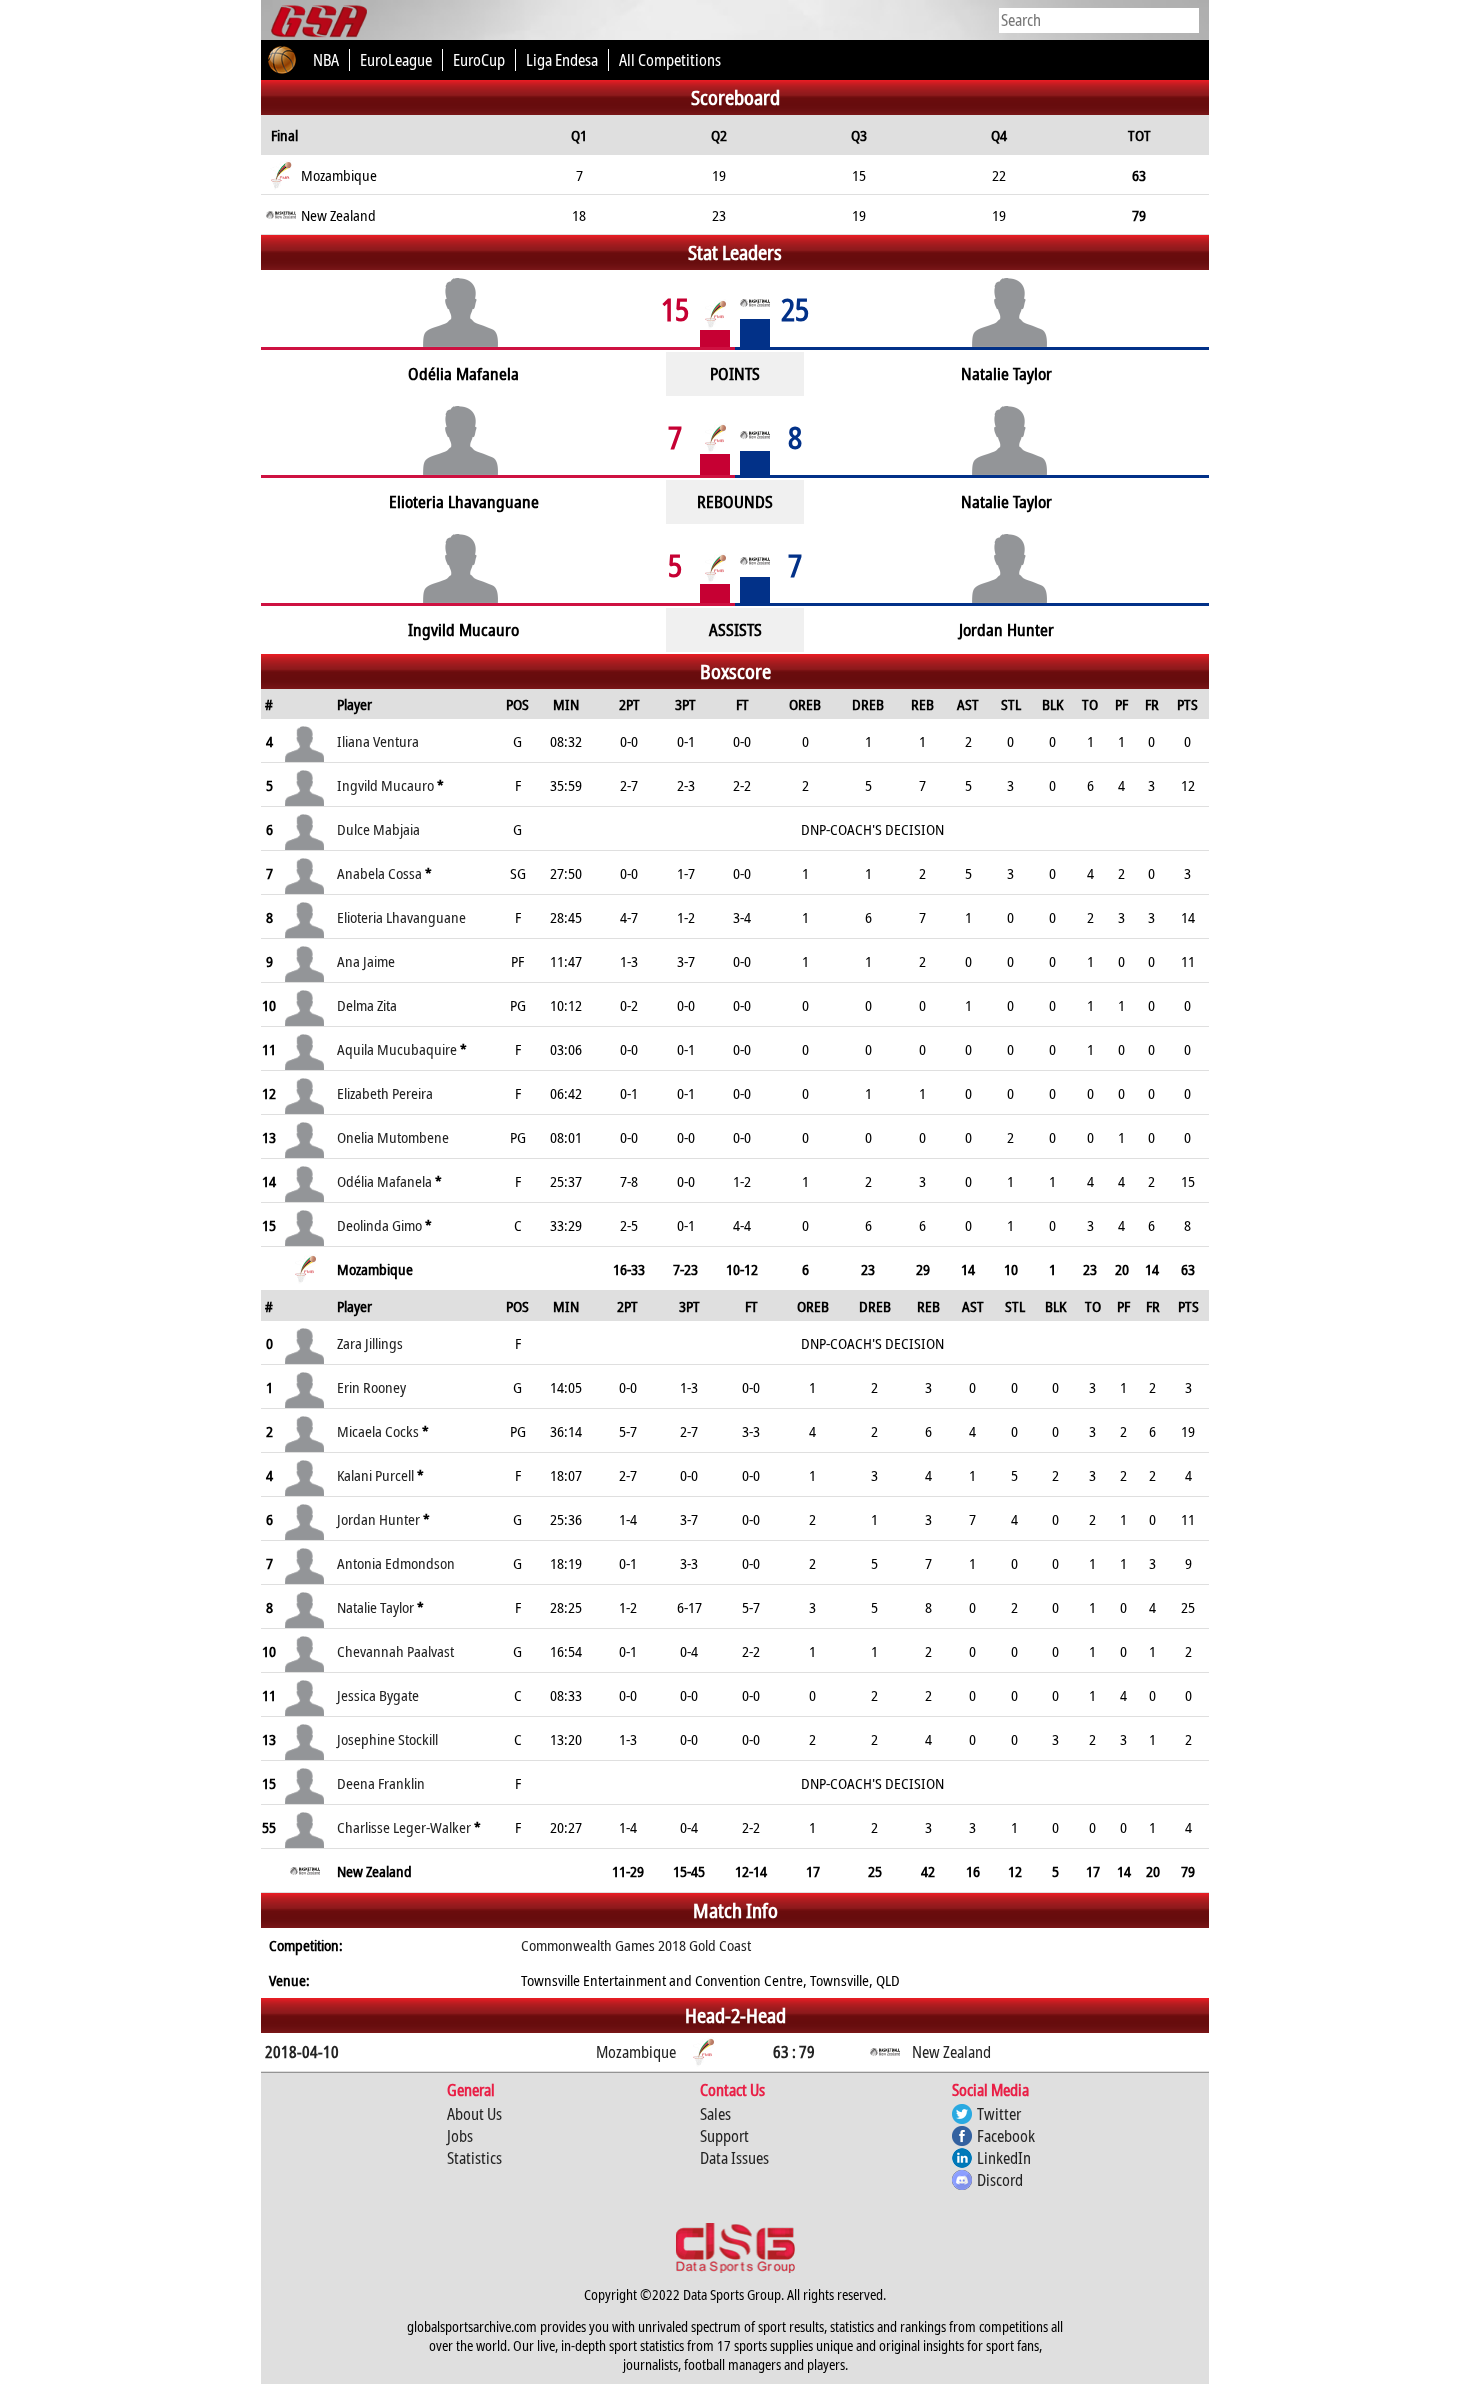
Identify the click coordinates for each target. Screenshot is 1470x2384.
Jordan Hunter (378, 1519)
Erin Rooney (371, 1387)
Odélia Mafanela (384, 1181)
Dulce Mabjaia (378, 829)
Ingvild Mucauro (385, 785)
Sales (715, 2114)
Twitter (999, 2114)
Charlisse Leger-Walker (404, 1827)
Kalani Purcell (375, 1475)
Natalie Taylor (375, 1607)
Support (724, 2136)
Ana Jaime (366, 961)
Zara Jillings (370, 1343)
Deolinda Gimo (379, 1225)
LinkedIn (1004, 2158)
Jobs (460, 2136)
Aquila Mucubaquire (397, 1049)
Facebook (1006, 2136)
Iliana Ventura (378, 741)
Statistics (474, 2158)
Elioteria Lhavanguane (401, 917)
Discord (1000, 2180)
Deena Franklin (381, 1783)
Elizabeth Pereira (385, 1093)
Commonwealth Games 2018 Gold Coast (636, 1945)
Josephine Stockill (387, 1739)
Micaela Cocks (378, 1431)
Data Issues (734, 2158)
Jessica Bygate (378, 1695)
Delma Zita (367, 1005)
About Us (474, 2114)
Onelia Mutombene (393, 1137)
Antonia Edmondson (396, 1563)
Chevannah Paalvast (395, 1651)
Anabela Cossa (379, 873)
